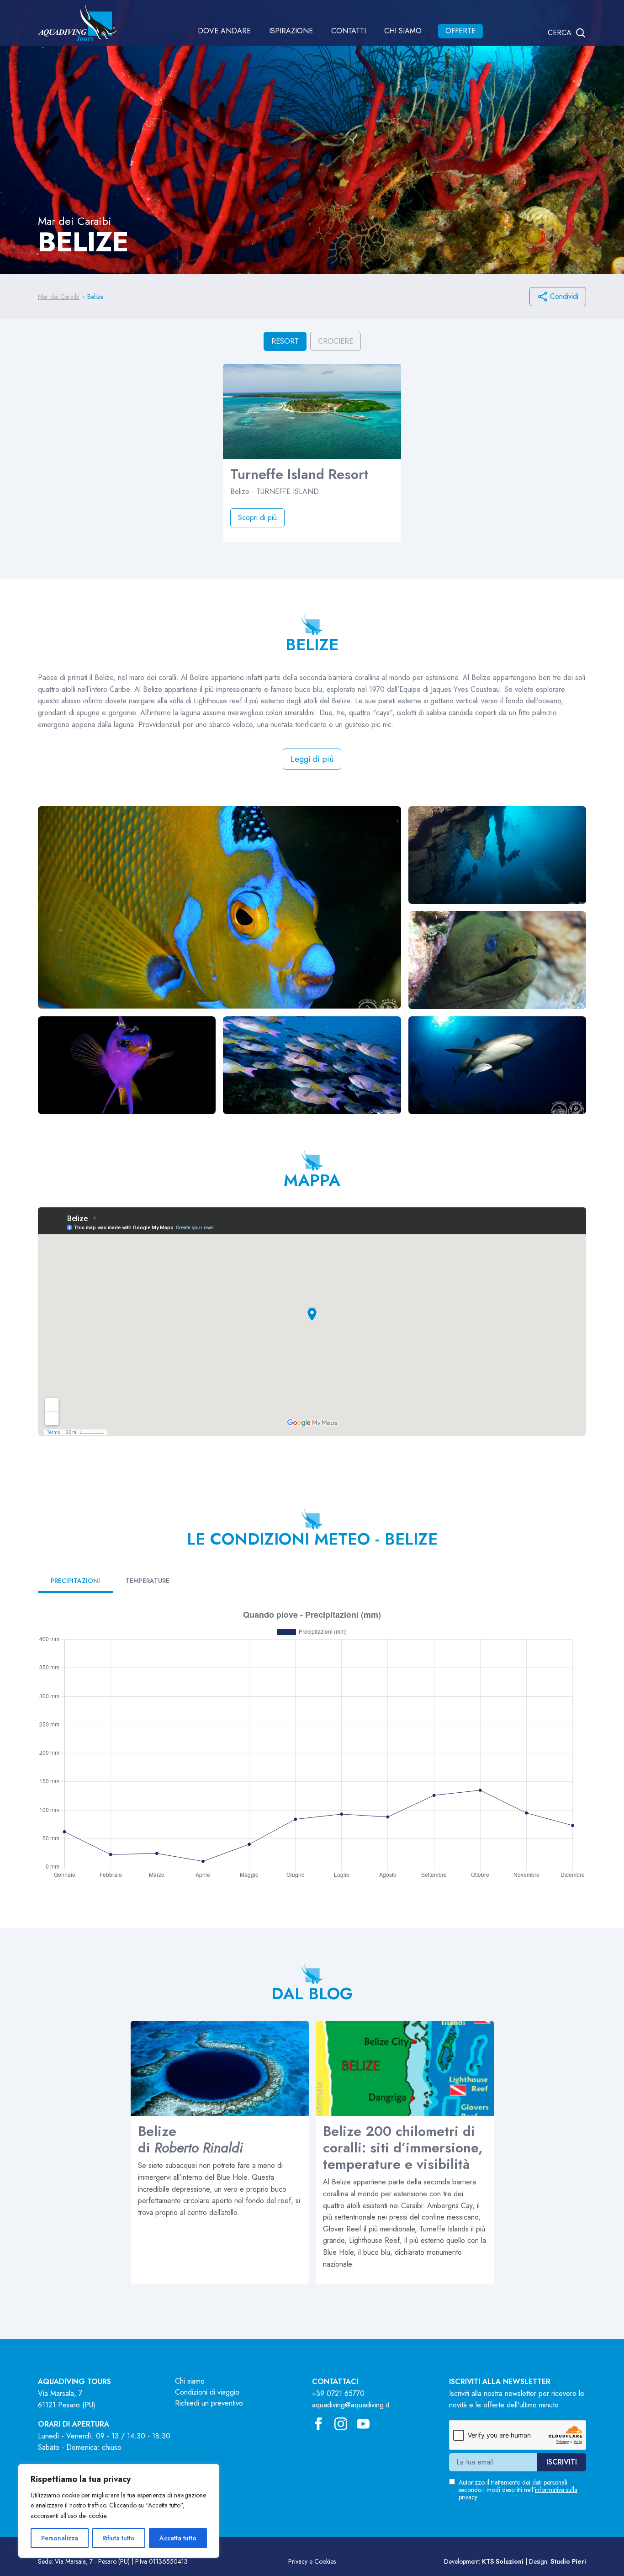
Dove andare (224, 31)
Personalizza (60, 2538)
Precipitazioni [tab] (75, 1581)
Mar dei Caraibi (59, 297)
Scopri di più (257, 518)
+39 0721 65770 (338, 2393)
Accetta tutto (178, 2538)
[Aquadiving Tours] (77, 23)
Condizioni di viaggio (207, 2392)
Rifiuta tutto (119, 2538)
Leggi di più (312, 759)
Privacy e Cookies (312, 2561)
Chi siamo (403, 31)
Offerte (460, 31)
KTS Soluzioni (503, 2561)
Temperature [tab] (148, 1581)
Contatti (349, 31)
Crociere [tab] (336, 341)
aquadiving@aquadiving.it (351, 2405)
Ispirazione (291, 31)
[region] (119, 2511)
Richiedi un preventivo (209, 2403)
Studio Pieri (568, 2561)
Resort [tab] (285, 341)
